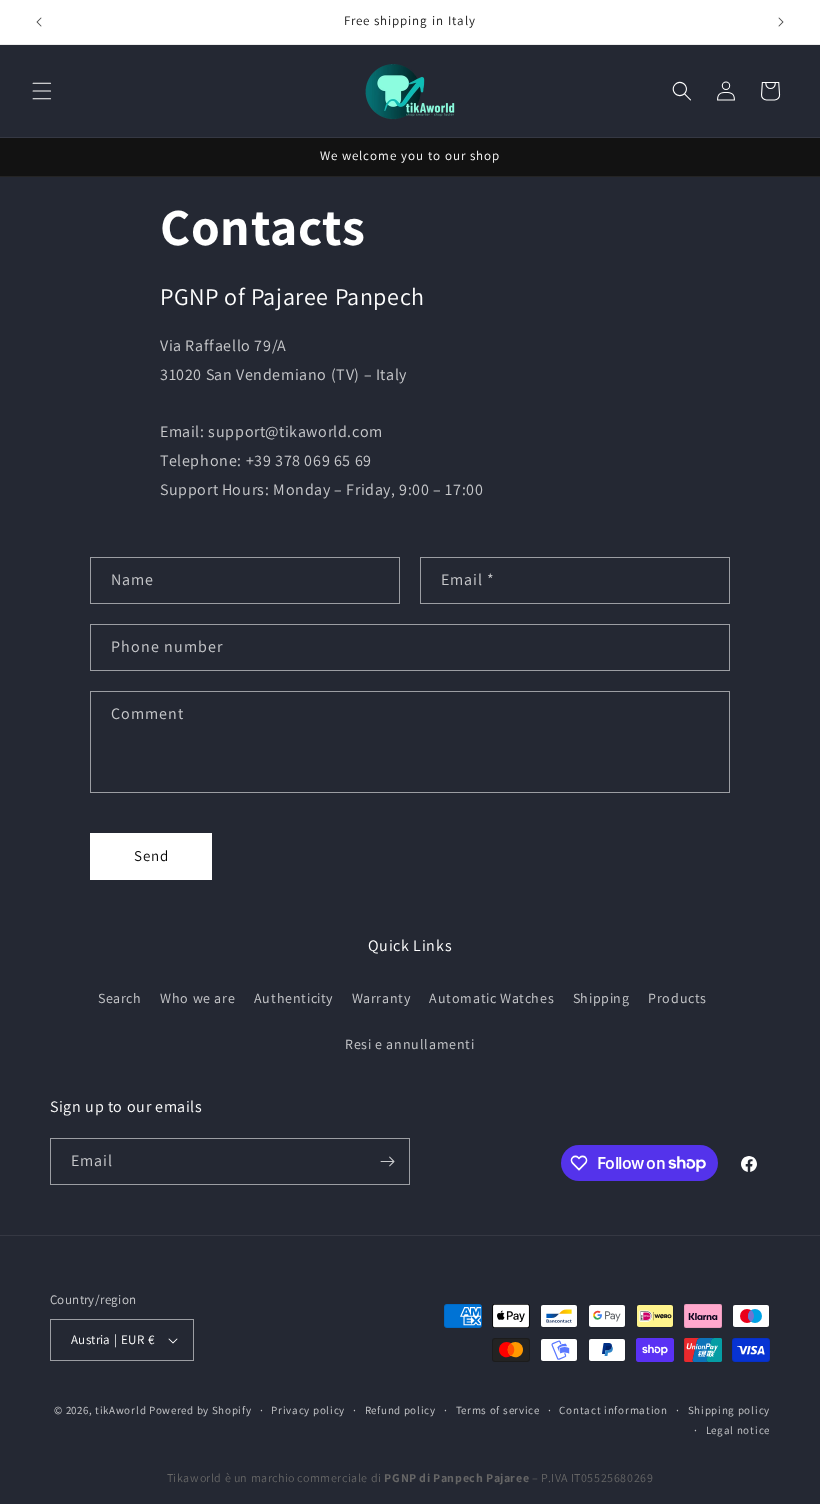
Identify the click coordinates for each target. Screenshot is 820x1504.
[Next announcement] (781, 22)
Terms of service (498, 1410)
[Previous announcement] (39, 22)
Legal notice (738, 1430)
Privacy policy (308, 1410)
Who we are (197, 998)
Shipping (601, 998)
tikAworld (120, 1410)
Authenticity (293, 998)
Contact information (613, 1410)
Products (677, 998)
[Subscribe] (387, 1161)
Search (120, 998)
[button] (42, 91)
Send (151, 855)
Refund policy (400, 1410)
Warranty (381, 998)
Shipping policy (729, 1410)
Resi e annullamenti (409, 1044)
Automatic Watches (491, 998)
